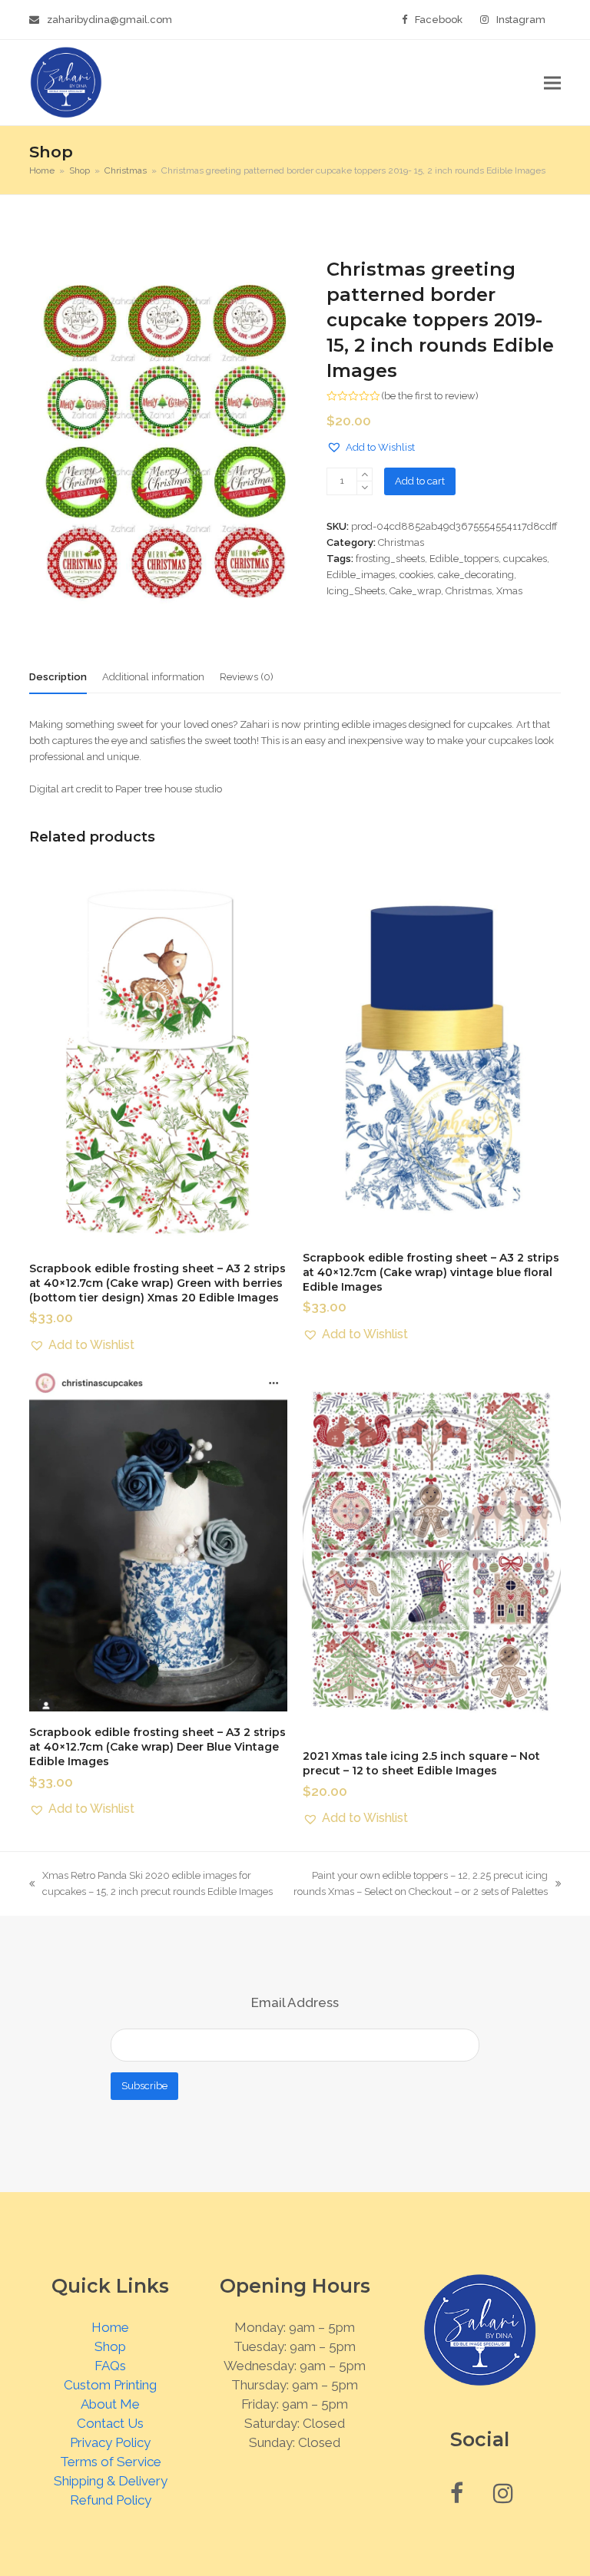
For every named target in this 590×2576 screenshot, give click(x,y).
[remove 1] (365, 488)
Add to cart (420, 481)
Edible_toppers (464, 559)
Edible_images (361, 575)
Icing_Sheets (356, 591)
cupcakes (525, 559)
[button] (552, 83)
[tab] (58, 677)
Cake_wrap (415, 591)
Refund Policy (111, 2500)
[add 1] (365, 475)
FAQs (110, 2366)
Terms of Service (111, 2462)
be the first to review (430, 396)
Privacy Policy (110, 2442)
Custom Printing (110, 2385)
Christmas (401, 542)
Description (58, 677)
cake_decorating (476, 575)
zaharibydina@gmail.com (109, 20)
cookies (416, 575)
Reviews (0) (247, 677)
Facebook (439, 20)
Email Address (295, 2002)
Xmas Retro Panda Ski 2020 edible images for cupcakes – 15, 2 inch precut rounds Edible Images (151, 1885)
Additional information (153, 677)
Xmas (509, 591)
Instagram (521, 20)
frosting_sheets (390, 559)
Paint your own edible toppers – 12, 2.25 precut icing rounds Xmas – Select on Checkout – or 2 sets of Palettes (418, 1885)
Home (110, 2327)
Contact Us (110, 2423)
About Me (110, 2404)
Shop (110, 2346)
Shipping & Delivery (111, 2481)
